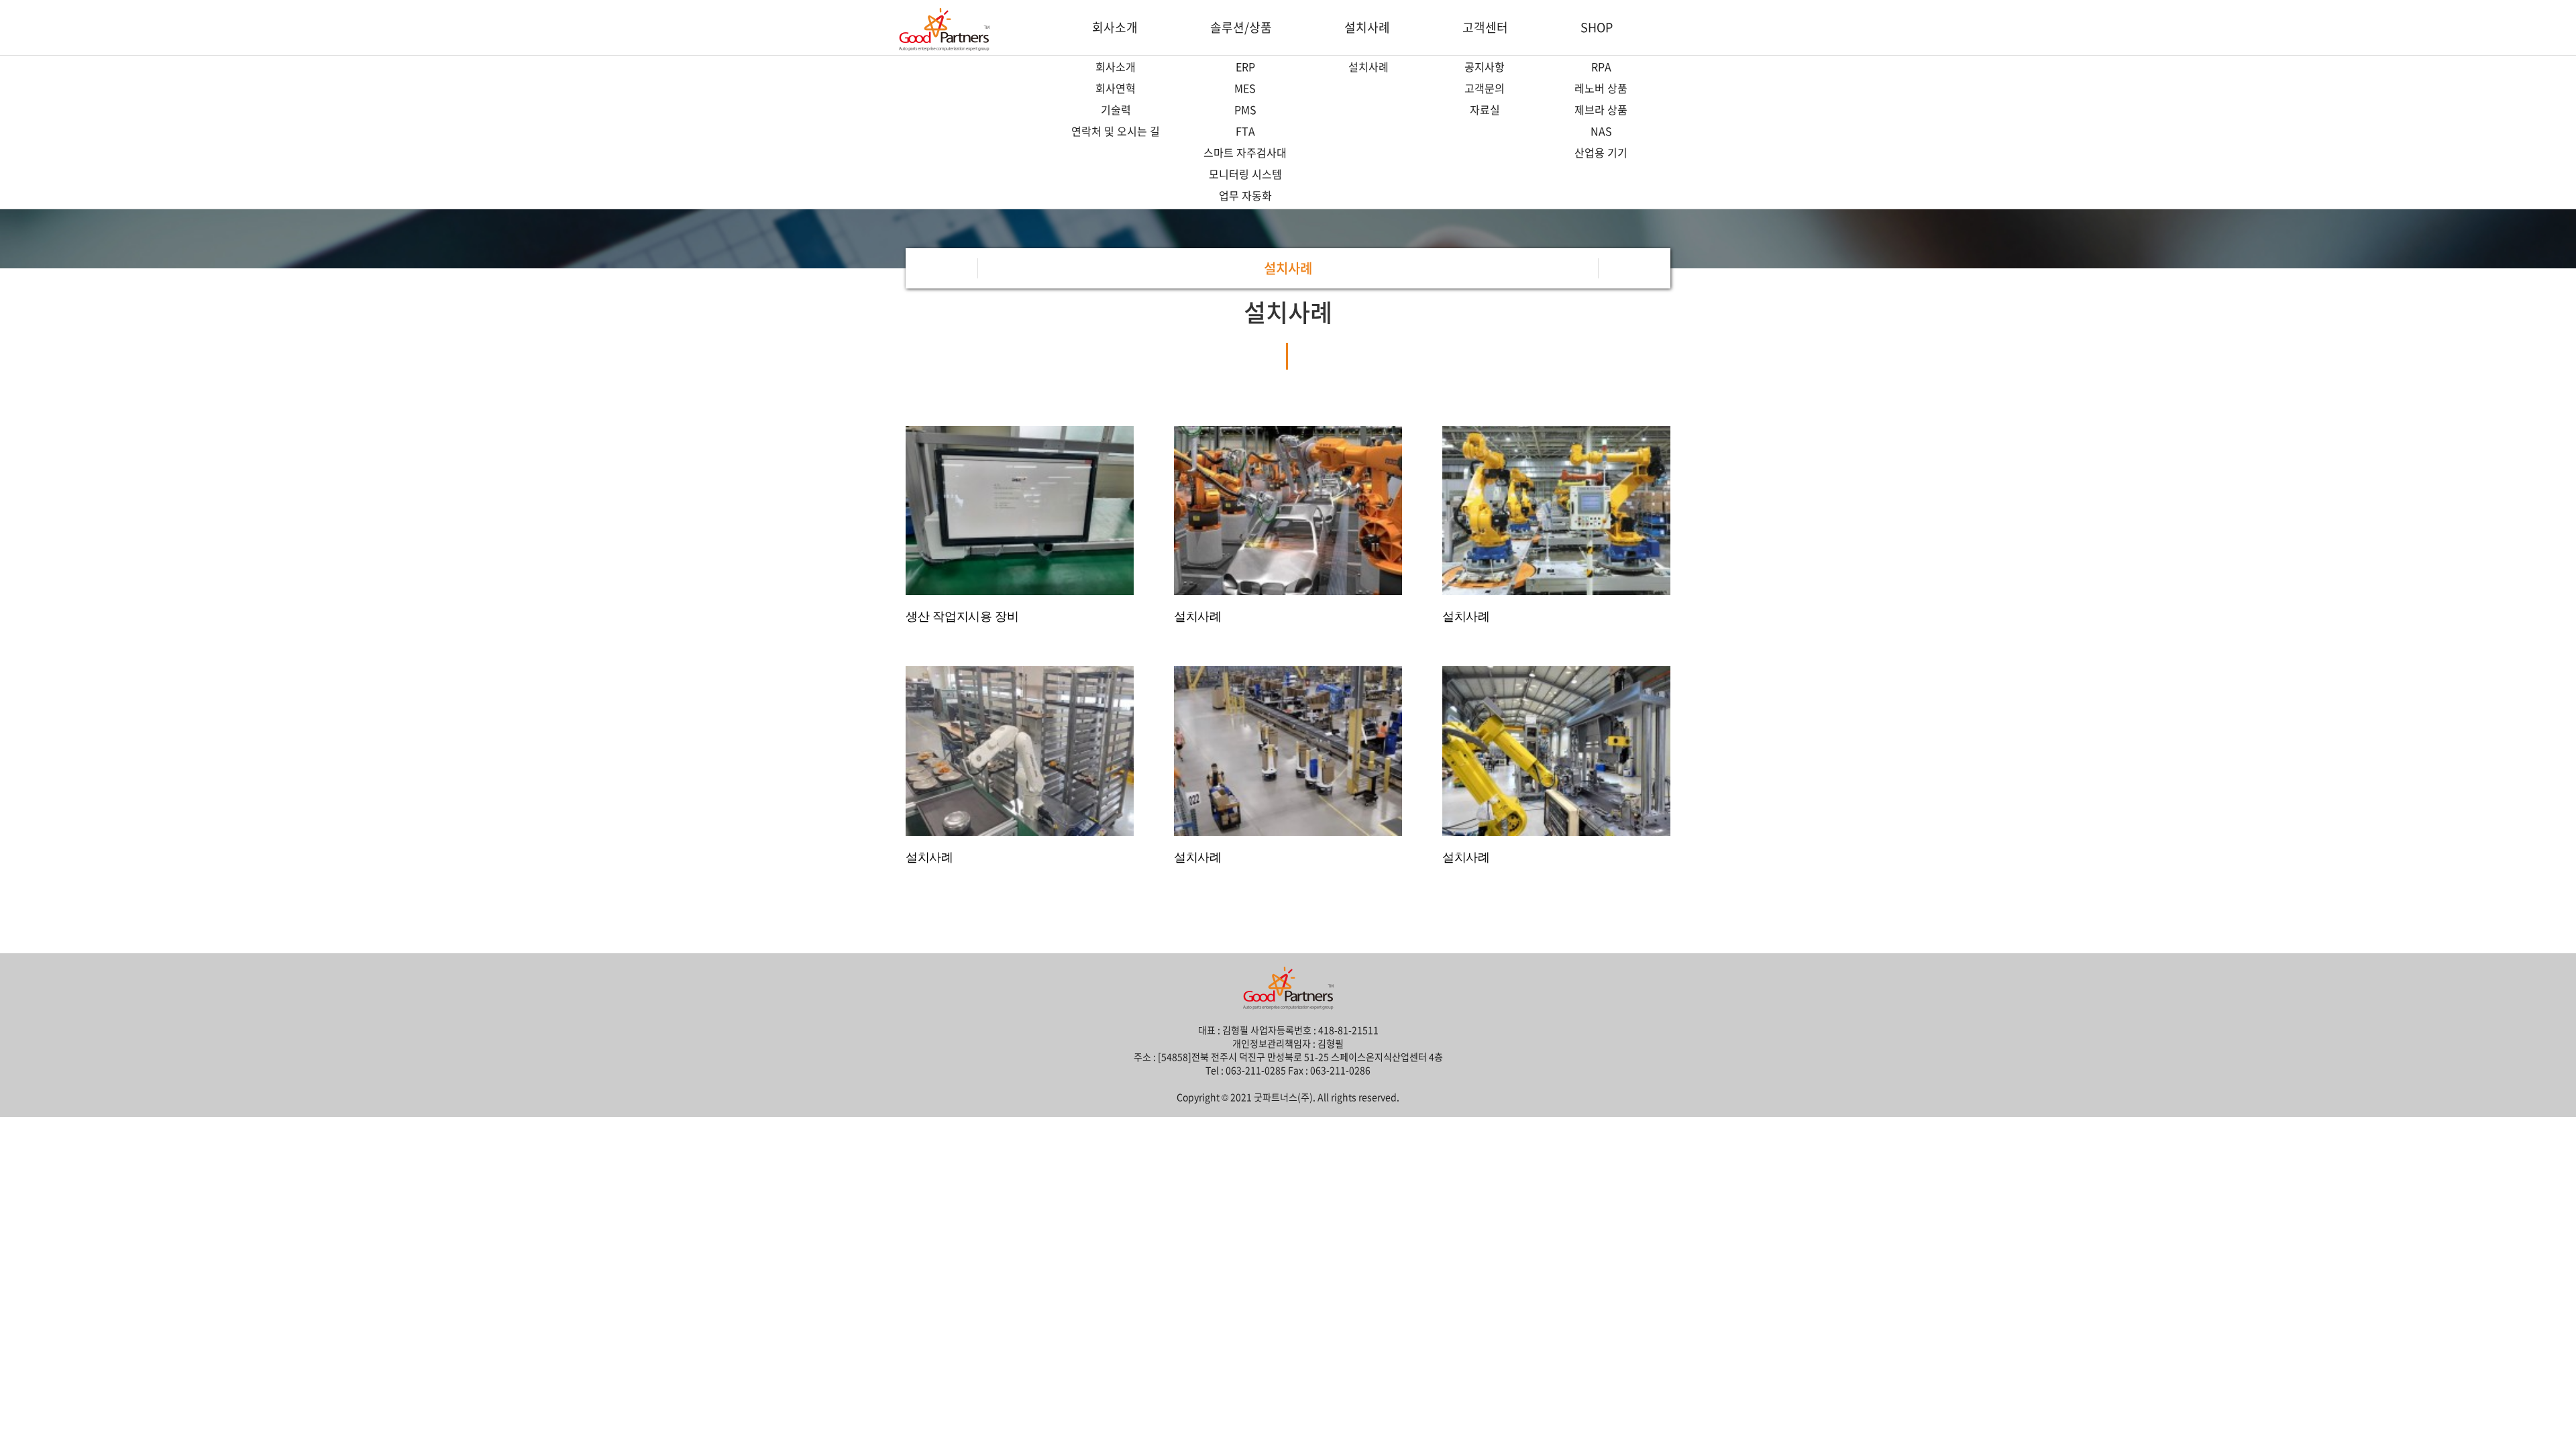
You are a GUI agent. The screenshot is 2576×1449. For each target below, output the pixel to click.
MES (1245, 88)
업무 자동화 (1245, 195)
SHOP (1597, 27)
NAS (1601, 131)
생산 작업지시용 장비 (962, 616)
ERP (1245, 66)
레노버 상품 (1601, 88)
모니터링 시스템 (1245, 174)
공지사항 (1485, 66)
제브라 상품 (1601, 109)
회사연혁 (1116, 88)
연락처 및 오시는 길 (1116, 131)
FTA (1245, 131)
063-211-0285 (1256, 1070)
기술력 (1116, 109)
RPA (1601, 66)
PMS (1245, 109)
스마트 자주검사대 (1245, 152)
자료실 (1485, 109)
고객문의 (1485, 88)
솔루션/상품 (1241, 27)
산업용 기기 (1601, 152)
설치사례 (1367, 27)
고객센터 (1485, 27)
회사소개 (1115, 27)
